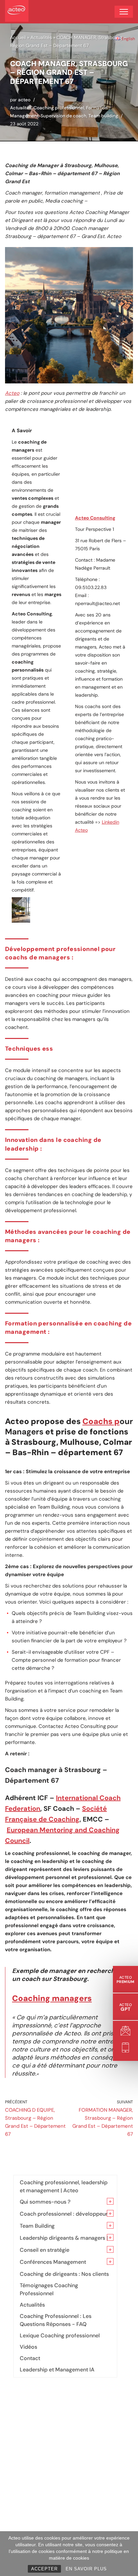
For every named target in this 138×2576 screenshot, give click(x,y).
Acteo (12, 393)
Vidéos (28, 2347)
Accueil (18, 37)
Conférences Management (53, 2262)
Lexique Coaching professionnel (60, 2335)
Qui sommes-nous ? (45, 2202)
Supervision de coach (63, 116)
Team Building (37, 2226)
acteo (24, 100)
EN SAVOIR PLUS (86, 2569)
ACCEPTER (44, 2569)
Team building (103, 116)
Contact (30, 2358)
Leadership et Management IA (57, 2370)
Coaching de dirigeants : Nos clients (64, 2274)
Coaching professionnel (59, 108)
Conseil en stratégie (45, 2250)
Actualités (41, 37)
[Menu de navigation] (124, 12)
